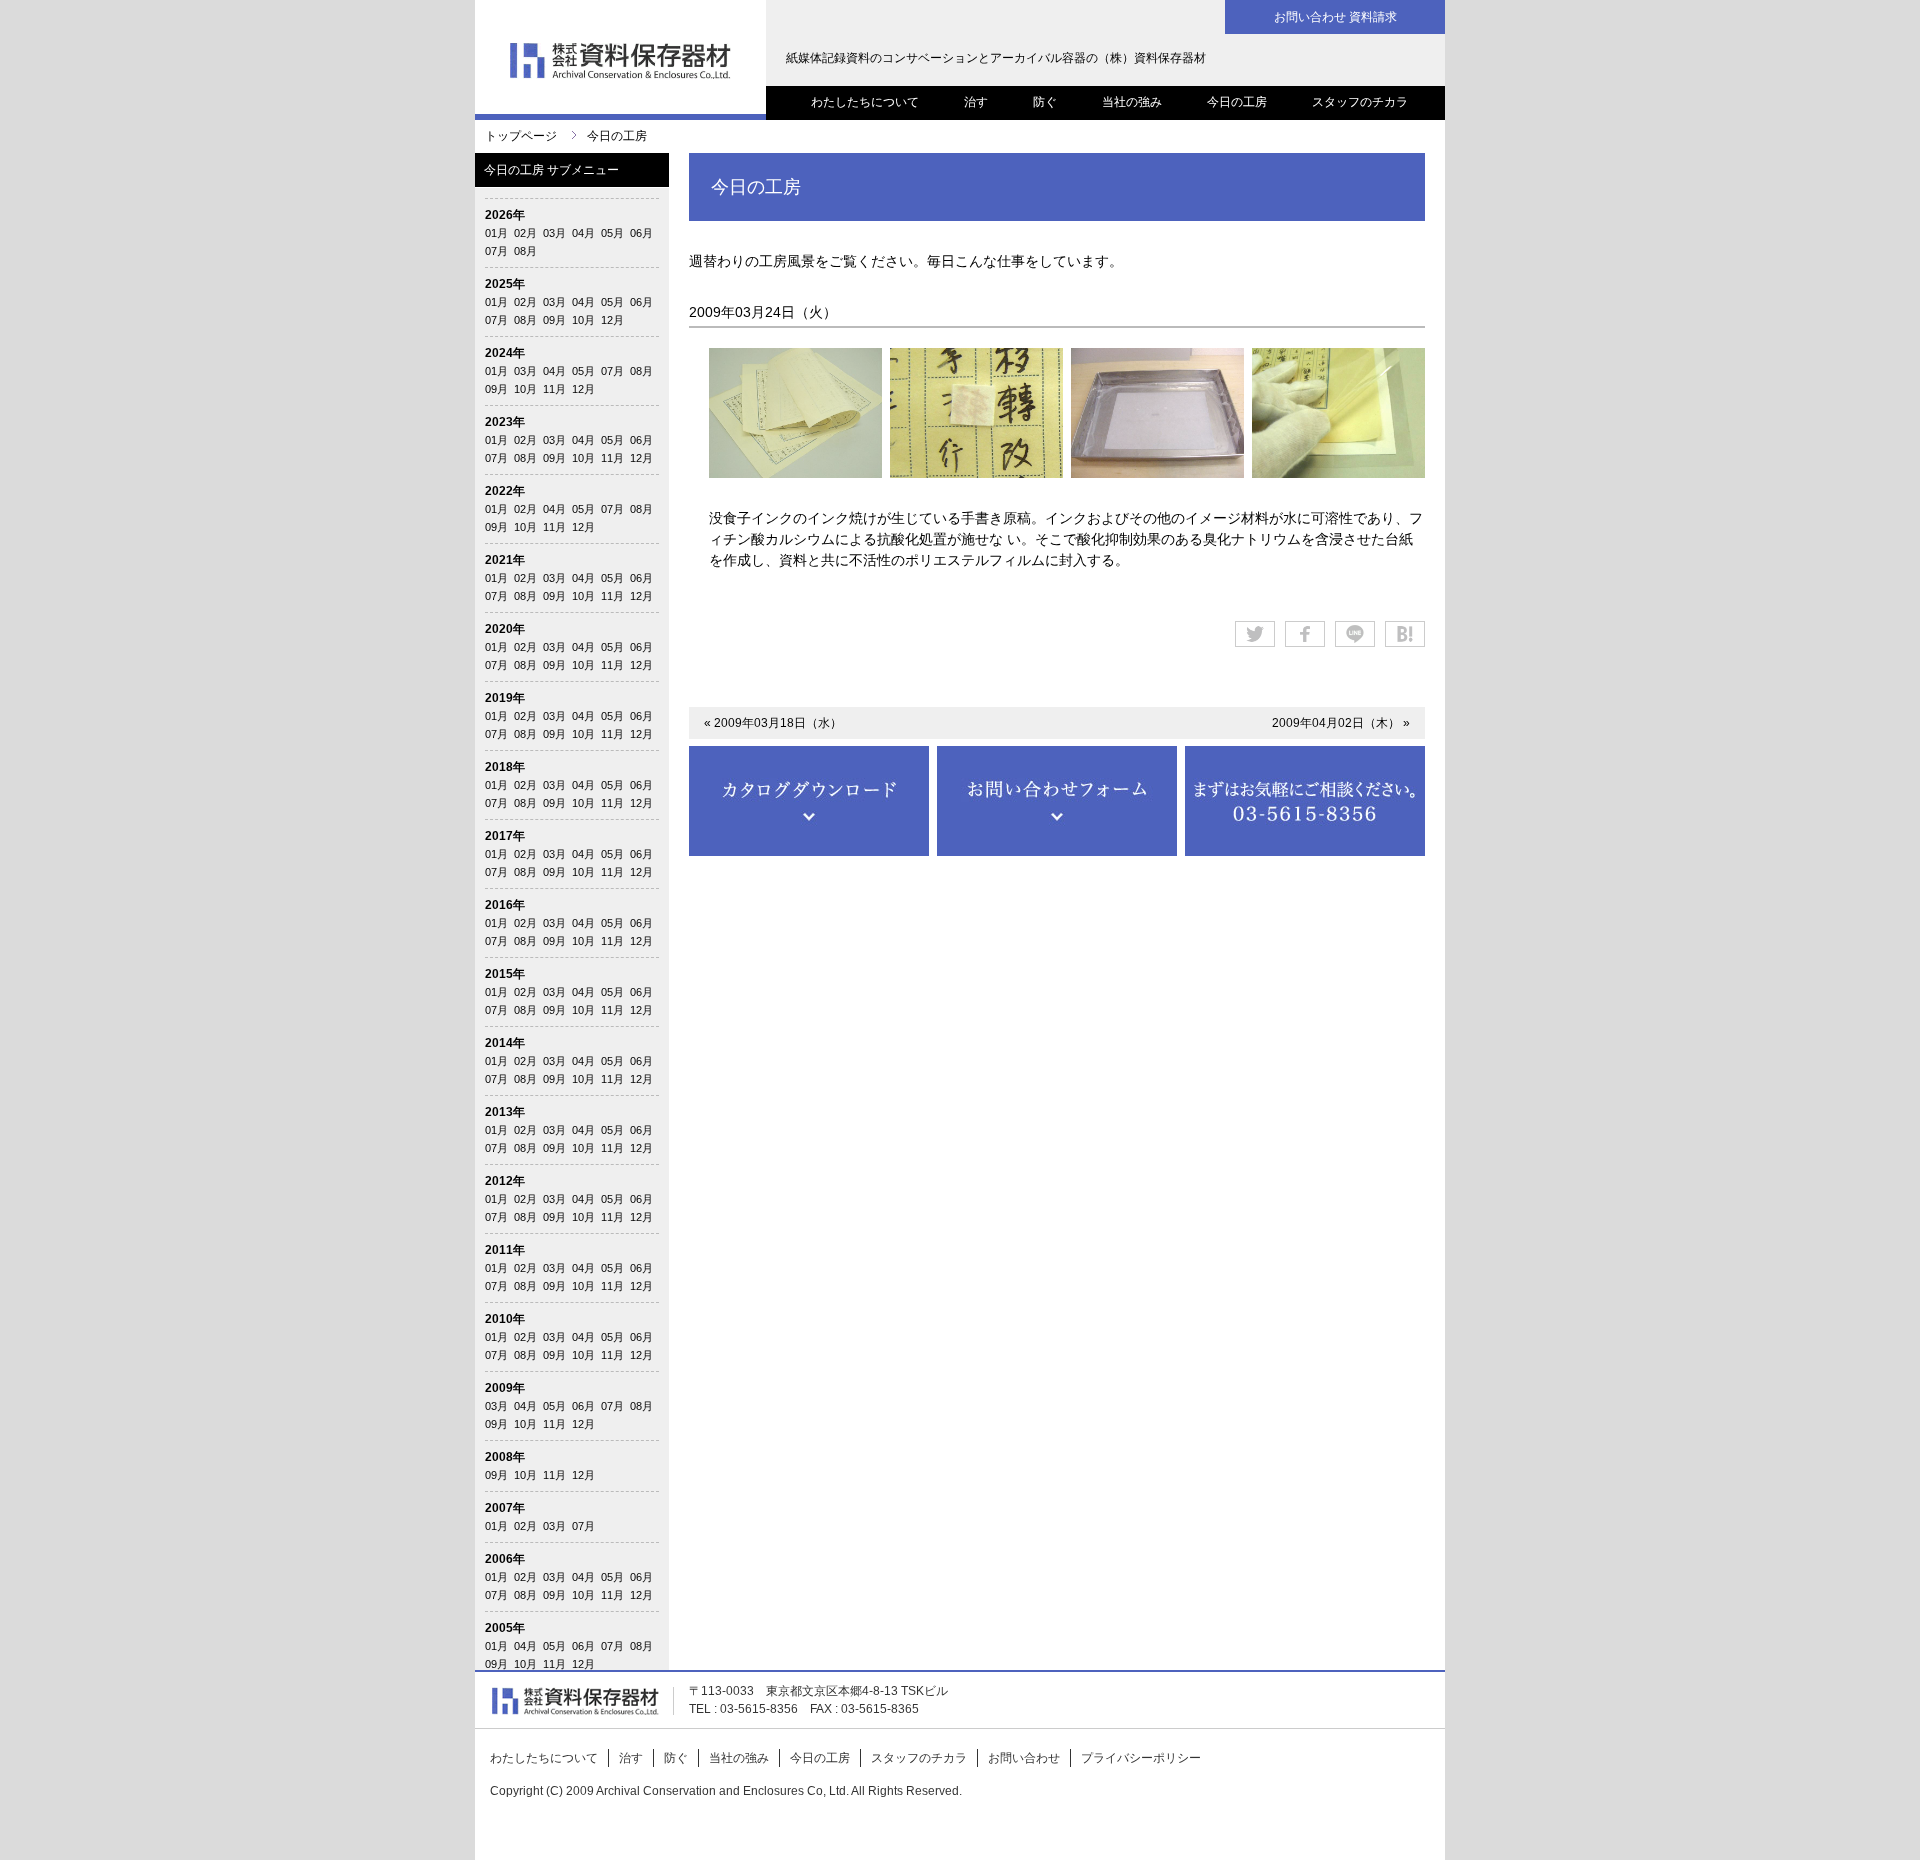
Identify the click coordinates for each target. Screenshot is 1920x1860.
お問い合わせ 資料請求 (1335, 17)
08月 (525, 251)
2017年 (505, 836)
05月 (612, 233)
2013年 (505, 1112)
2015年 (505, 974)
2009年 (505, 1388)
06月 (641, 233)
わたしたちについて (865, 102)
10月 (583, 320)
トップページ (521, 136)
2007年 (505, 1508)
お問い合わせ (1024, 1758)
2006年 (505, 1559)
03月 (554, 233)
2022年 (505, 491)
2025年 (505, 284)
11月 (554, 389)
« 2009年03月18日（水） (773, 723)
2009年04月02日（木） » (1341, 723)
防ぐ (1045, 102)
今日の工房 (1237, 102)
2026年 (505, 215)
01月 (496, 233)
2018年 (505, 767)
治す (976, 102)
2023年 (505, 422)
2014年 (505, 1043)
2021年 (505, 560)
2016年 (505, 905)
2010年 (505, 1319)
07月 (496, 251)
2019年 (505, 698)
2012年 (505, 1181)
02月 (525, 233)
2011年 (505, 1250)
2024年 (505, 353)
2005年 (505, 1628)
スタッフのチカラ (1360, 102)
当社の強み (1132, 102)
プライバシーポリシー (1141, 1758)
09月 (554, 320)
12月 (612, 320)
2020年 (505, 629)
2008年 (505, 1457)
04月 (583, 233)
